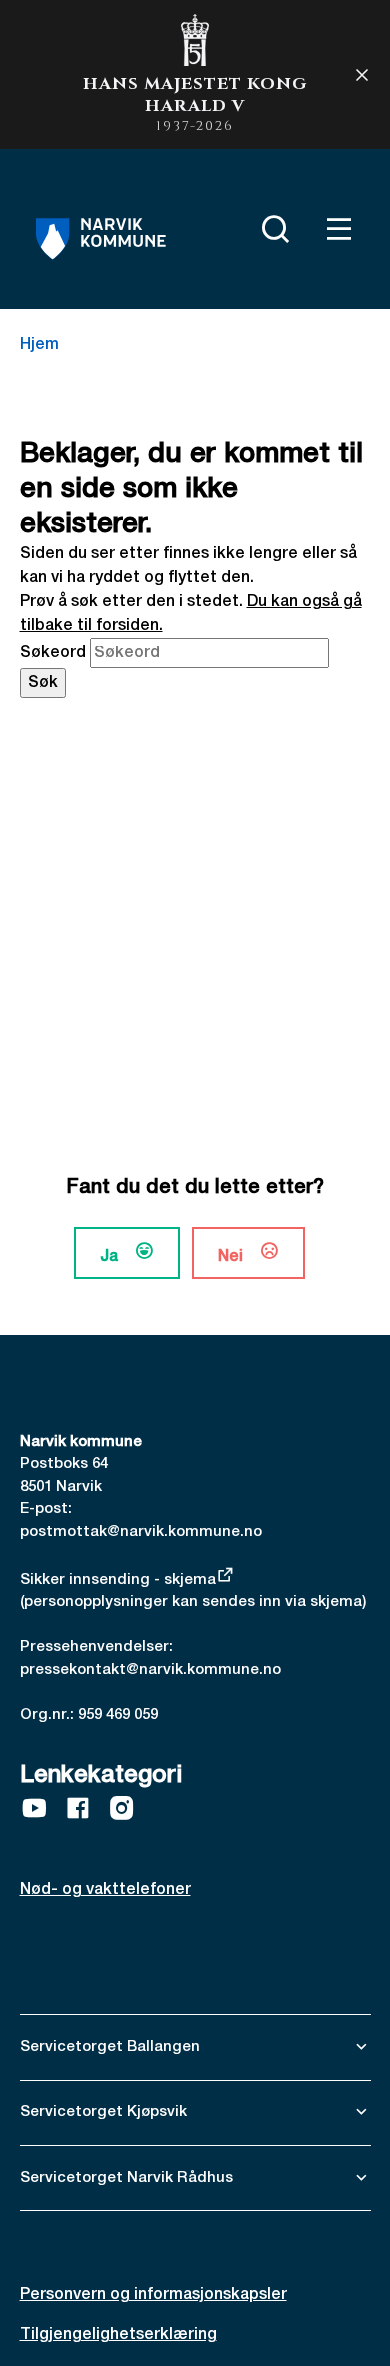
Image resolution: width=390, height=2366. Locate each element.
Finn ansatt (223, 225)
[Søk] (271, 229)
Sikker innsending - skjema (118, 1580)
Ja (109, 1257)
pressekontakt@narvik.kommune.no (150, 1670)
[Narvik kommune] (101, 239)
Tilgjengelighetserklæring (118, 2335)
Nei (230, 1257)
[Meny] (335, 229)
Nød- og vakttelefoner (105, 1890)
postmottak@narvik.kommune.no (141, 1532)
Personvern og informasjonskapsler (153, 2295)
